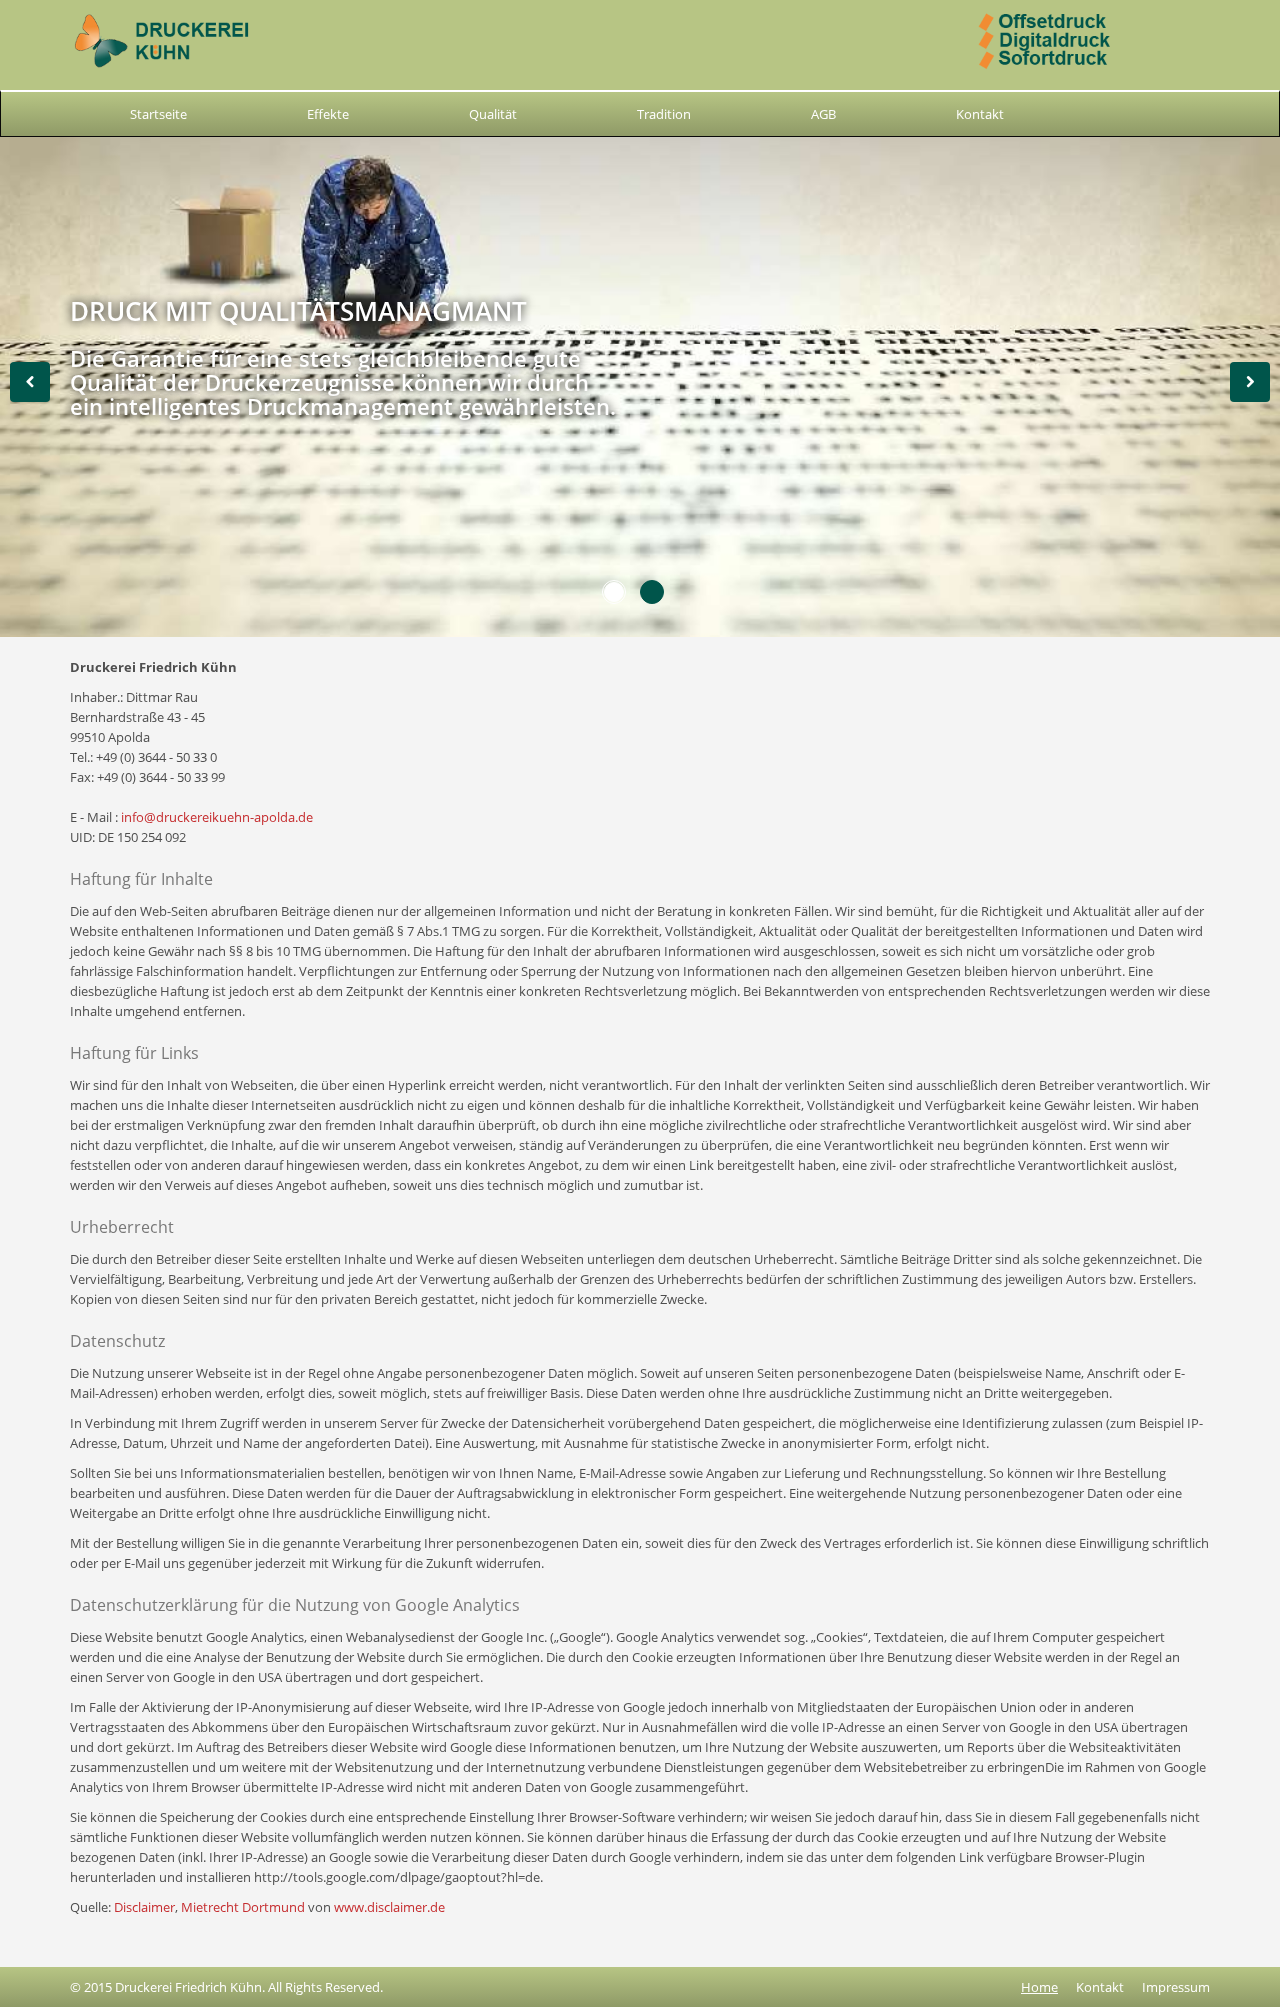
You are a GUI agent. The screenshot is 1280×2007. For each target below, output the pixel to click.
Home (1039, 1987)
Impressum (1176, 1987)
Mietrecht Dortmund (243, 1907)
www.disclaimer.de (389, 1907)
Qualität (493, 114)
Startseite (158, 114)
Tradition (664, 114)
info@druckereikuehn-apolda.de (217, 817)
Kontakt (980, 114)
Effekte (328, 114)
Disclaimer (144, 1907)
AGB (823, 114)
